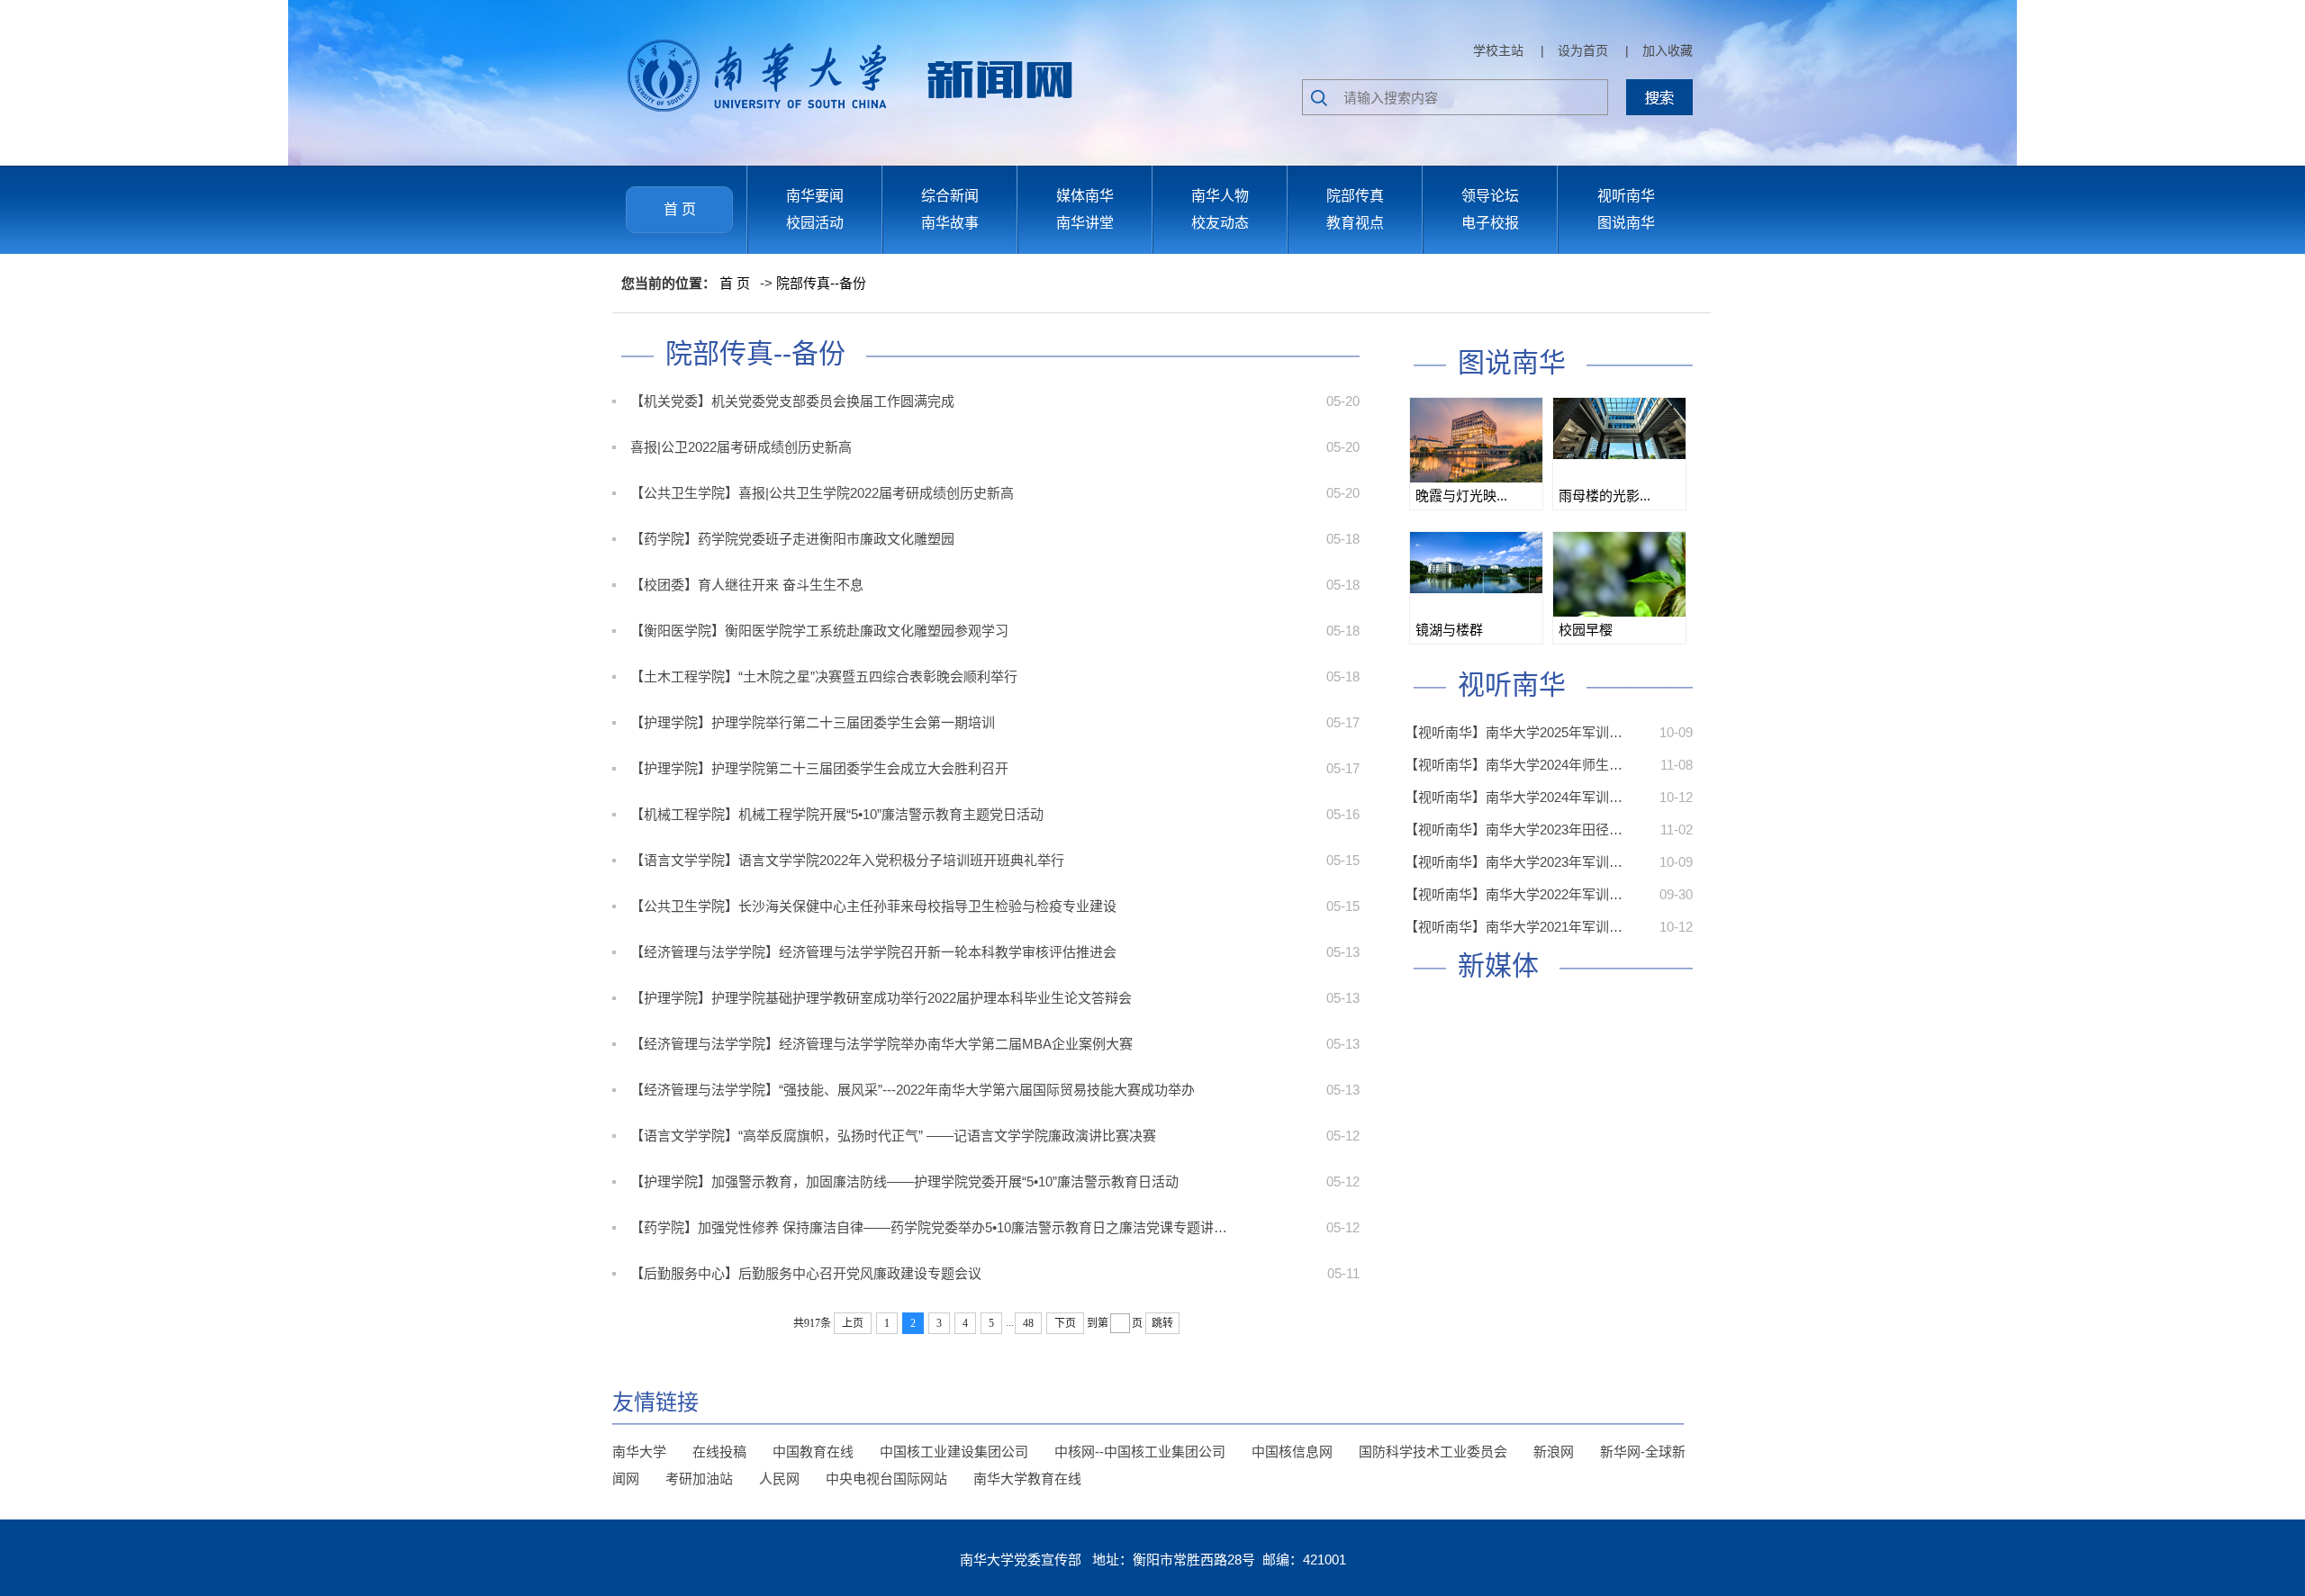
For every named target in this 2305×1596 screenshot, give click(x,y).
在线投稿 (719, 1452)
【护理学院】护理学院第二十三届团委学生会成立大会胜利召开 (819, 768)
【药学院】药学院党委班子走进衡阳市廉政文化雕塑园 (792, 539)
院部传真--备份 (821, 283)
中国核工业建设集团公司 (954, 1452)
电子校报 (1490, 223)
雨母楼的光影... (1604, 496)
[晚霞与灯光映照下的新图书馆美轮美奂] (1476, 442)
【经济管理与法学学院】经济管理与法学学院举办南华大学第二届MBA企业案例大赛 (881, 1044)
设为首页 (1583, 50)
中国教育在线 (813, 1452)
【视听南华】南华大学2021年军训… (1514, 927)
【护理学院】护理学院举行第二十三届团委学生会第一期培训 (813, 722)
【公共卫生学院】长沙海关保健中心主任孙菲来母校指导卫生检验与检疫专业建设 (873, 906)
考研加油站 (699, 1479)
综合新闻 (950, 196)
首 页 (680, 209)
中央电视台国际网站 (886, 1479)
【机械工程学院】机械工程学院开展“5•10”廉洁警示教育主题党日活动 (837, 814)
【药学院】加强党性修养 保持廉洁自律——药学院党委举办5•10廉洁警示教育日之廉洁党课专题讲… (929, 1227)
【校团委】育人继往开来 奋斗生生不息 (747, 585)
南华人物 (1220, 196)
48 (1028, 1323)
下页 (1065, 1323)
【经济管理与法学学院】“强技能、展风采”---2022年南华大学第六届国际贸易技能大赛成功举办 (913, 1090)
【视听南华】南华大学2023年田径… (1514, 830)
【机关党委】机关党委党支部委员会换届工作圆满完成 (792, 401)
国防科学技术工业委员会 (1433, 1452)
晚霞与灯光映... (1461, 496)
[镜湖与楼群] (1476, 563)
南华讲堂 (1085, 223)
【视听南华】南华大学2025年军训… (1514, 732)
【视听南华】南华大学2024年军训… (1514, 797)
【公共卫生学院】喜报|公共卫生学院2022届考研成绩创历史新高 (822, 493)
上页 (853, 1323)
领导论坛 (1490, 196)
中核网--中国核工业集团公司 (1140, 1452)
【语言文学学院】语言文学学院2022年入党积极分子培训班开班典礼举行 (847, 860)
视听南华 (1626, 196)
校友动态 (1220, 223)
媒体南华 (1085, 196)
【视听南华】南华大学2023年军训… (1514, 862)
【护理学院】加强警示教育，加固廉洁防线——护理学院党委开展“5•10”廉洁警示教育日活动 (904, 1181)
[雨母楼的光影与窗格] (1619, 428)
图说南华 (1626, 223)
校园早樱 (1586, 630)
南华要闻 (815, 196)
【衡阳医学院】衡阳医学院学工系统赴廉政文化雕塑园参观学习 (819, 631)
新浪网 (1554, 1452)
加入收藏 (1668, 50)
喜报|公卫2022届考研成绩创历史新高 (741, 447)
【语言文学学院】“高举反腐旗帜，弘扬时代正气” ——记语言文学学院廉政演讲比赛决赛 (893, 1136)
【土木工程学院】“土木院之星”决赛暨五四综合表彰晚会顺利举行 (824, 676)
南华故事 (950, 223)
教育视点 (1355, 223)
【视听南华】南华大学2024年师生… (1514, 765)
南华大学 (639, 1452)
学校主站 (1498, 50)
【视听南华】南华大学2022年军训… (1514, 894)
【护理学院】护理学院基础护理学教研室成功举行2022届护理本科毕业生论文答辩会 (881, 998)
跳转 (1162, 1323)
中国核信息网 (1292, 1452)
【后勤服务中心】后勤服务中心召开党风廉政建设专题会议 (806, 1273)
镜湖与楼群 (1449, 630)
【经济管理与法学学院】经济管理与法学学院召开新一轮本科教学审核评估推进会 (873, 952)
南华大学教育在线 (1027, 1479)
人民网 (779, 1479)
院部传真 (1355, 196)
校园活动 (815, 223)
